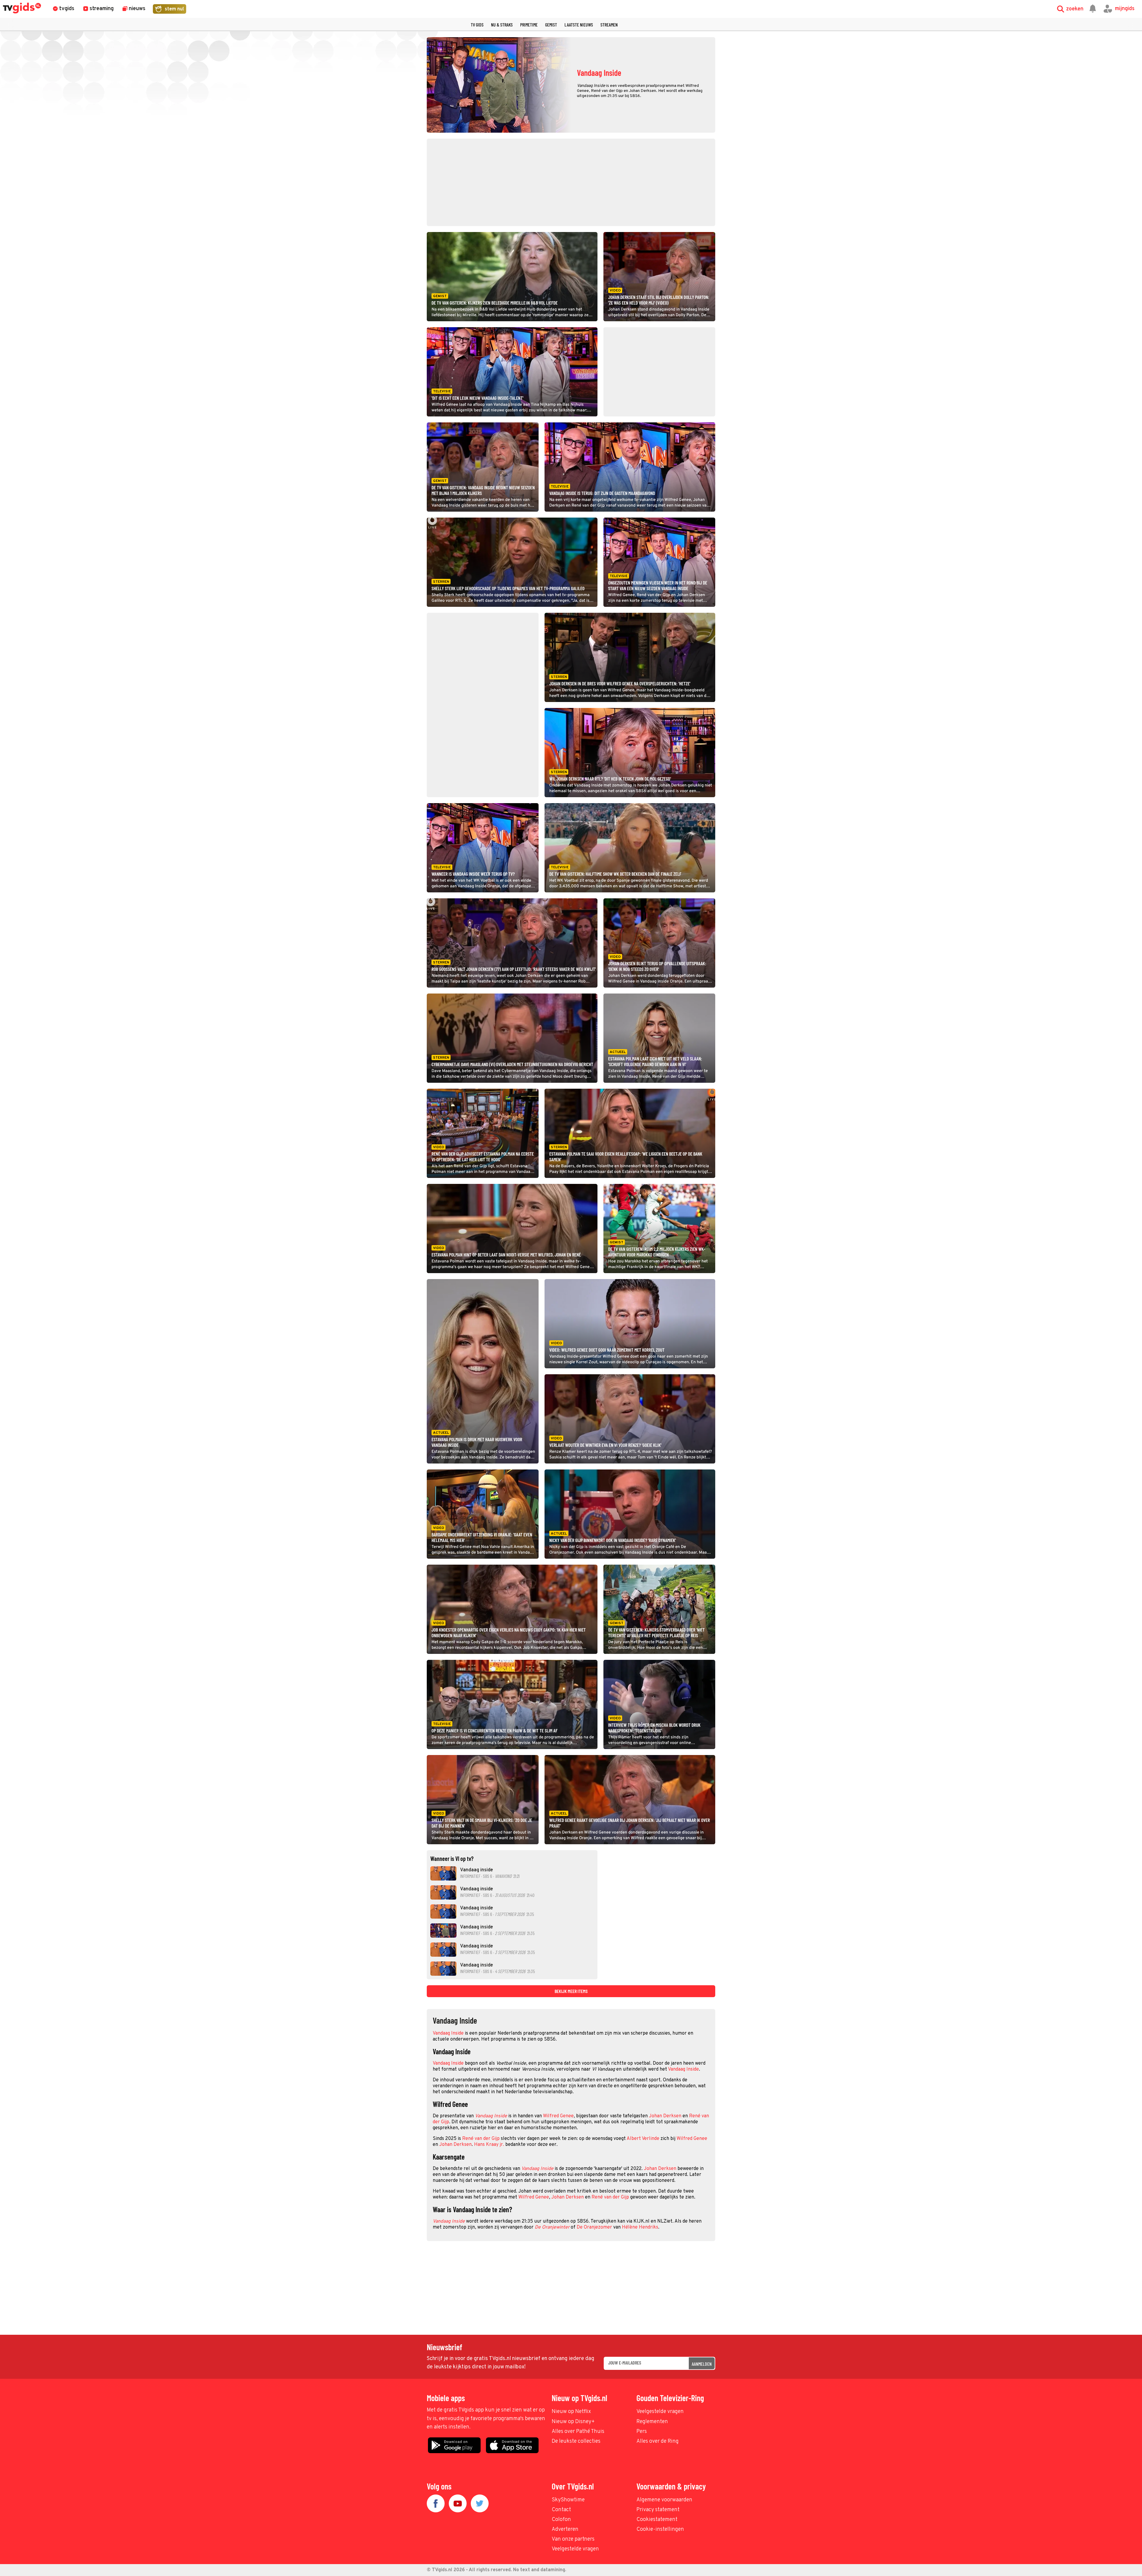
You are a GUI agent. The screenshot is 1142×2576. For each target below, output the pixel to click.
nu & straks (502, 25)
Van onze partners (573, 2539)
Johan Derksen (665, 2116)
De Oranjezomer (594, 2227)
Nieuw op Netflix (571, 2412)
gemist (551, 25)
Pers (642, 2432)
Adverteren (565, 2529)
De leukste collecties (576, 2441)
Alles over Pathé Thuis (578, 2432)
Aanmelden (702, 2364)
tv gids (477, 25)
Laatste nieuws (579, 25)
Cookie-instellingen (660, 2529)
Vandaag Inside (448, 2033)
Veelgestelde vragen (660, 2412)
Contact (561, 2510)
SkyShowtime (568, 2500)
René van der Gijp (481, 2139)
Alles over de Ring (658, 2441)
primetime (529, 25)
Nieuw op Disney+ (573, 2422)
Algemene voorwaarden (664, 2500)
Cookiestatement (657, 2520)
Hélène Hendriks (640, 2227)
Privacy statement (658, 2510)
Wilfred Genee (558, 2116)
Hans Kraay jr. (489, 2145)
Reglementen (652, 2422)
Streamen (609, 25)
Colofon (561, 2520)
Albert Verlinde (643, 2139)
